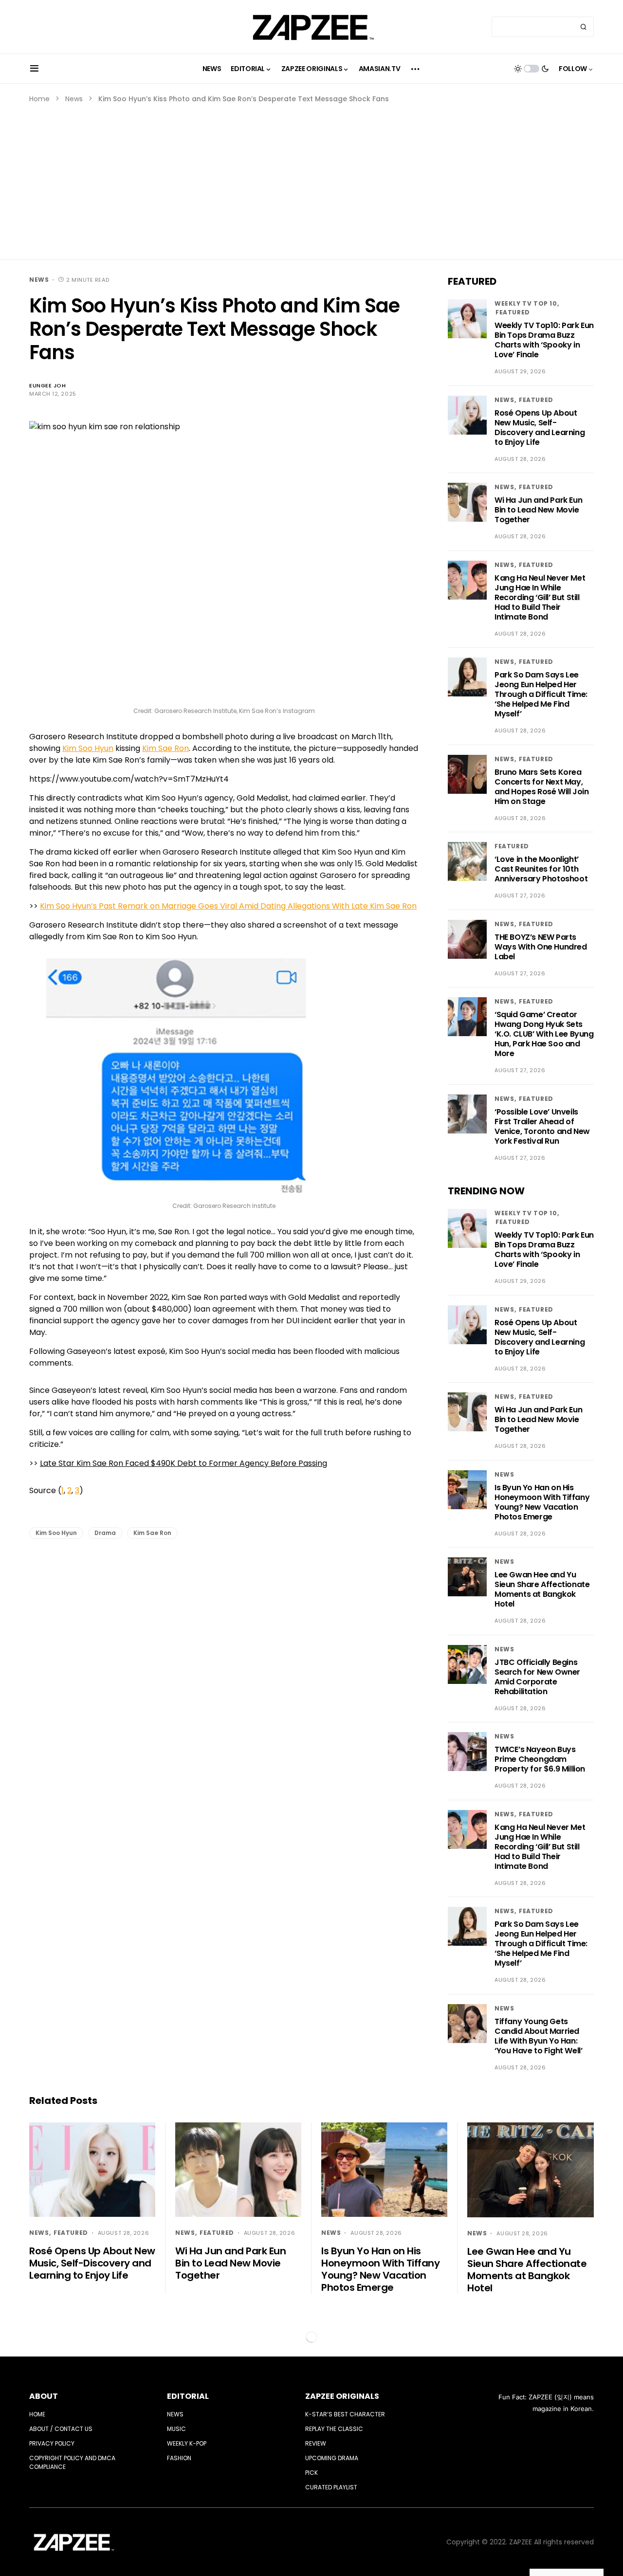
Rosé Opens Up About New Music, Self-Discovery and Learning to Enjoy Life (540, 428)
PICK (311, 2473)
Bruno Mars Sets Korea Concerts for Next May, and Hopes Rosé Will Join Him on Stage (541, 787)
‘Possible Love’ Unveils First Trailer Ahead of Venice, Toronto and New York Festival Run (542, 1126)
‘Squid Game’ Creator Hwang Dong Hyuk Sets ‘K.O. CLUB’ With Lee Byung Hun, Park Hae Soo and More (544, 1034)
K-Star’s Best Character (345, 2414)
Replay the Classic (334, 2429)
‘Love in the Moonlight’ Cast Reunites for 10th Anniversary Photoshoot (541, 869)
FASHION (179, 2458)
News (74, 99)
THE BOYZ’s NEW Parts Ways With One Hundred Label (541, 947)
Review (316, 2443)
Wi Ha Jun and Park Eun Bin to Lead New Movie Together (538, 510)
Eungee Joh (48, 385)
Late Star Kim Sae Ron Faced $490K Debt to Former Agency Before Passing (183, 1463)
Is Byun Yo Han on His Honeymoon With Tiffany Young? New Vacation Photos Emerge (542, 1502)
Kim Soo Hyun (88, 748)
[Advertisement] (311, 177)
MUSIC (176, 2429)
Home (39, 99)
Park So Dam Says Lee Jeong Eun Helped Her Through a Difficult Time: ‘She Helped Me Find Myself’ (541, 694)
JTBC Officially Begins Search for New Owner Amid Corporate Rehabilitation (537, 1677)
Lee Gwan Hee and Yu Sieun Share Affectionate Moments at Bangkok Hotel (542, 1589)
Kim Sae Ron (165, 748)
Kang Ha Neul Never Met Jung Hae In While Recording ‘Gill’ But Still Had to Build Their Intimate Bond (540, 597)
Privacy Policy (52, 2443)
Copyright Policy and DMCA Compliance (72, 2462)
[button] (34, 69)
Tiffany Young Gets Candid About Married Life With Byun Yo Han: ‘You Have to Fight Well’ (538, 2036)
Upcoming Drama (332, 2458)
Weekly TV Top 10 (526, 303)
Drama (105, 1533)
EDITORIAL (188, 2396)
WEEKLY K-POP (187, 2443)
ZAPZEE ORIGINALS (342, 2396)
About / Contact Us (61, 2429)
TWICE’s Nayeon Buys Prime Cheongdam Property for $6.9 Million (540, 1759)
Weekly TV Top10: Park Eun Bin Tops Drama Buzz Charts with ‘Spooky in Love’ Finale (544, 340)
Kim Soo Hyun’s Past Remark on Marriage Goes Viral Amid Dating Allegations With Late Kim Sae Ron (228, 906)
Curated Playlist (331, 2487)
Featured (513, 312)
